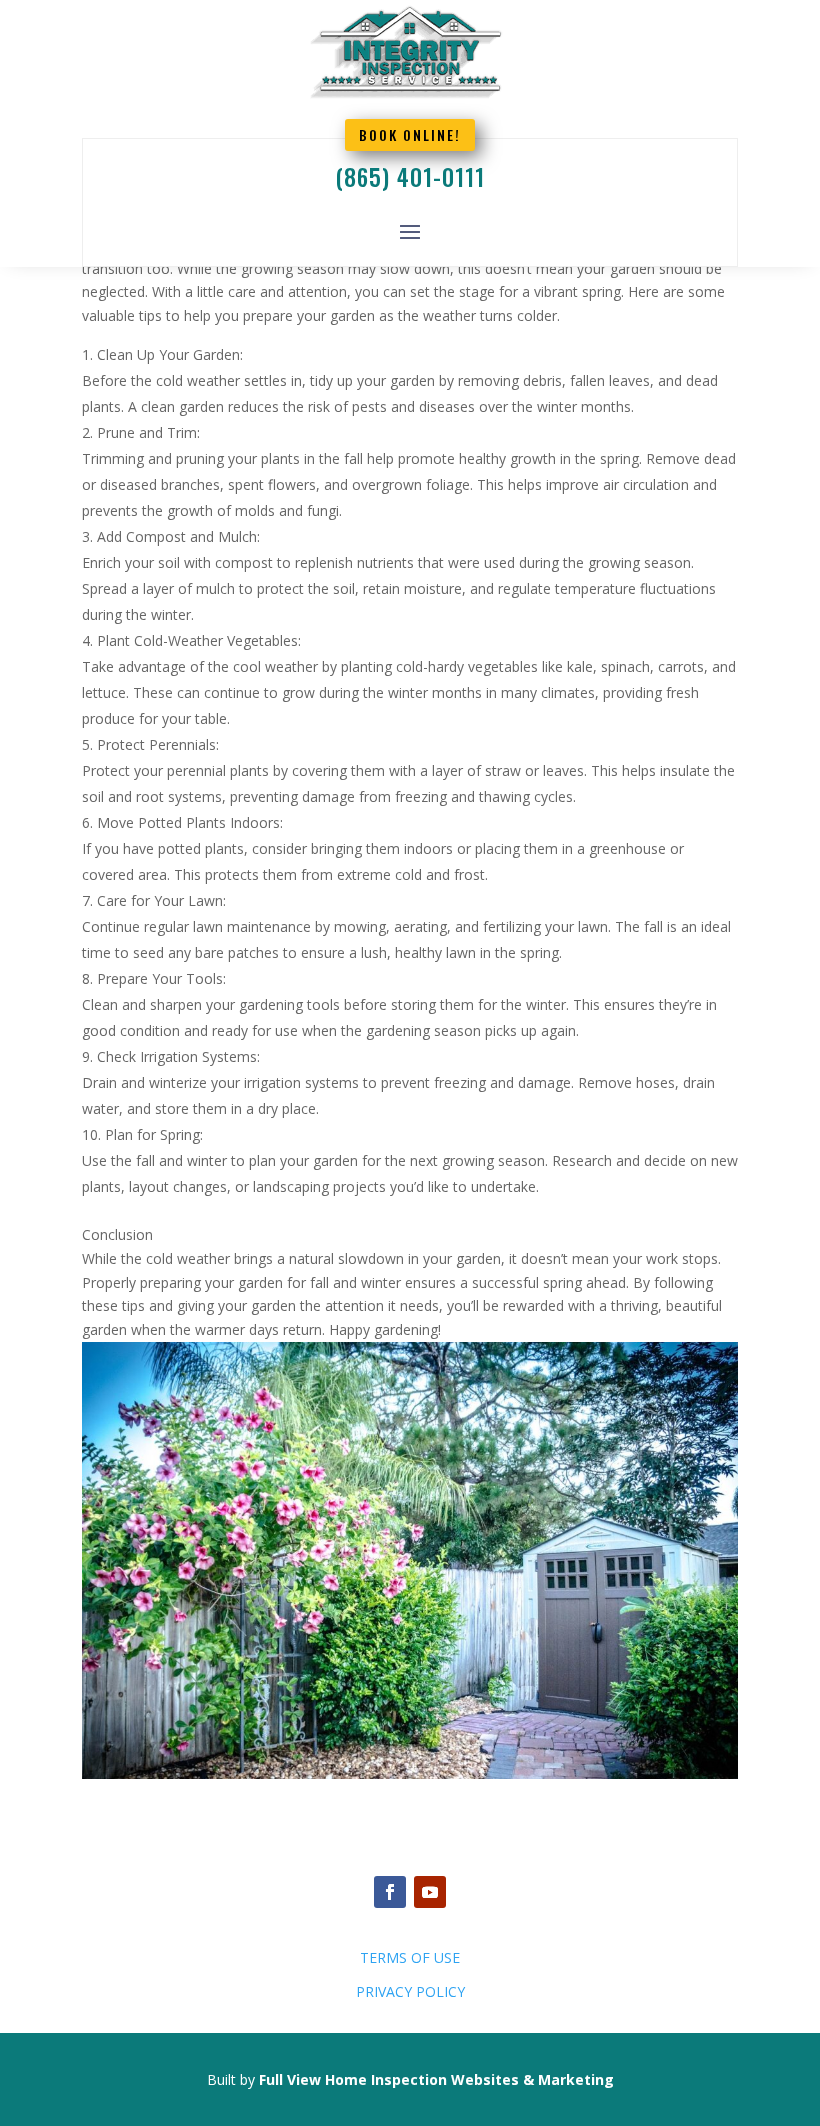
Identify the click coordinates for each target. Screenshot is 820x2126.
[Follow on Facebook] (390, 1892)
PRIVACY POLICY (410, 1991)
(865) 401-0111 (410, 177)
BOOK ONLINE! (410, 134)
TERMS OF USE (410, 1957)
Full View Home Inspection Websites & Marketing (436, 2079)
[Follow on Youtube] (430, 1892)
